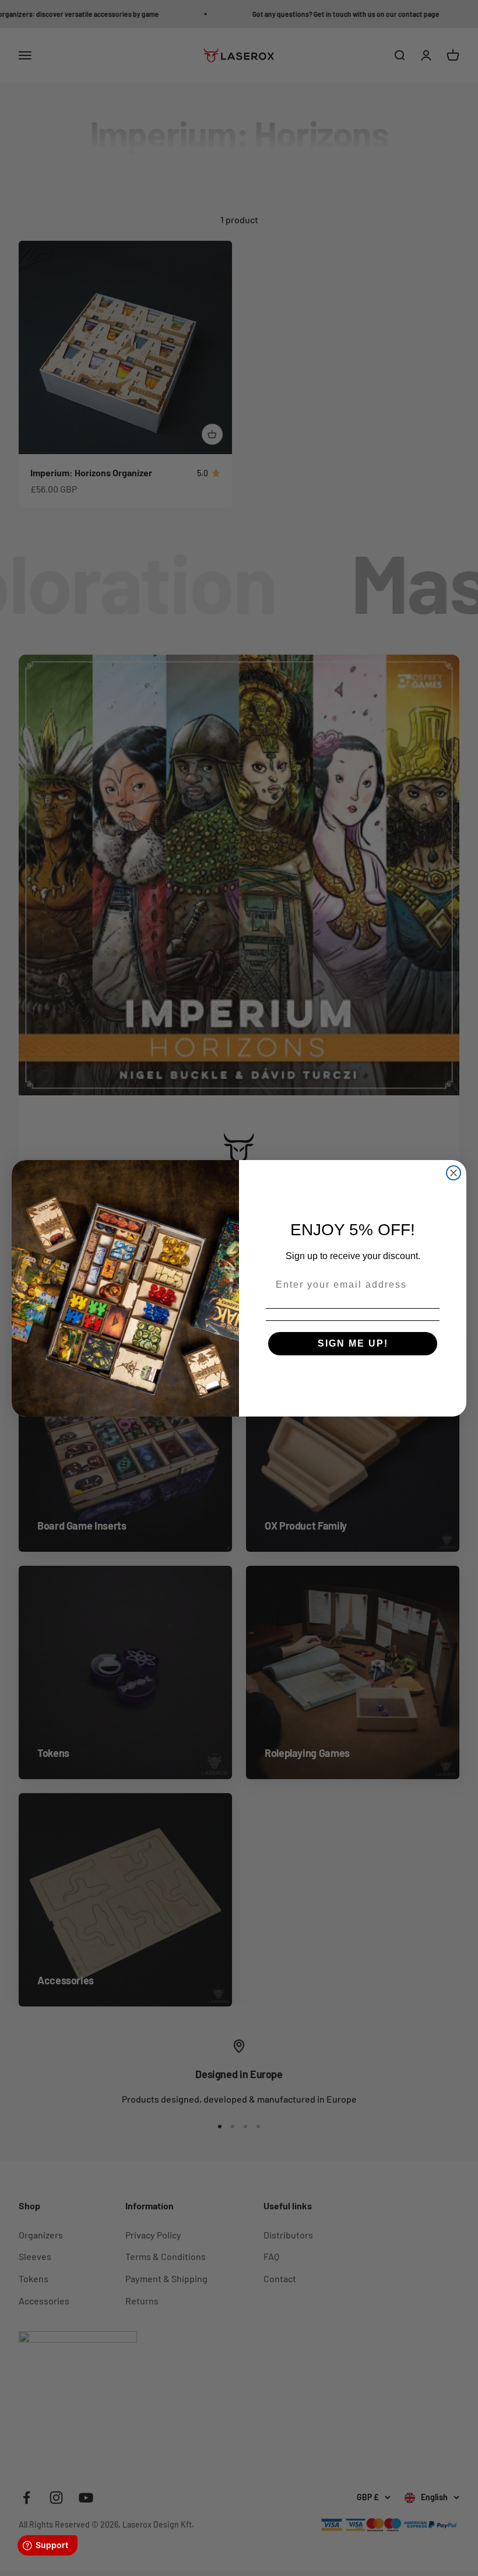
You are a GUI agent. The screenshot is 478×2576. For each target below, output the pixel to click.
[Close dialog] (454, 1173)
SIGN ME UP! (353, 1343)
